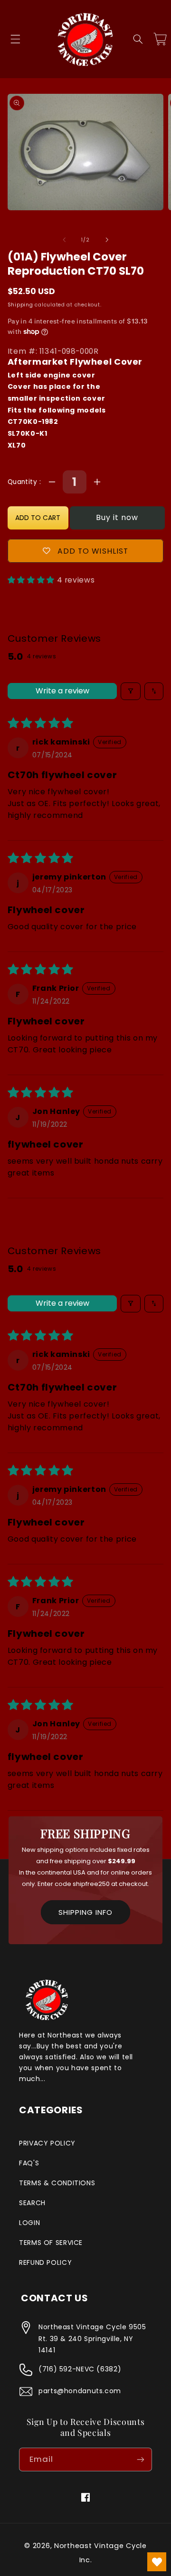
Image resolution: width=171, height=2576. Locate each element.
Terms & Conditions (57, 2183)
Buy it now (117, 517)
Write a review (62, 691)
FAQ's (29, 2163)
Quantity (24, 482)
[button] (15, 39)
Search (32, 2203)
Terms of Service (51, 2243)
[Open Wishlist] (157, 2562)
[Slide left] (64, 240)
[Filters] (131, 691)
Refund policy (45, 2262)
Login (29, 2223)
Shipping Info (85, 1912)
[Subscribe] (141, 2459)
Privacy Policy (47, 2143)
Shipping (20, 305)
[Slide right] (107, 240)
